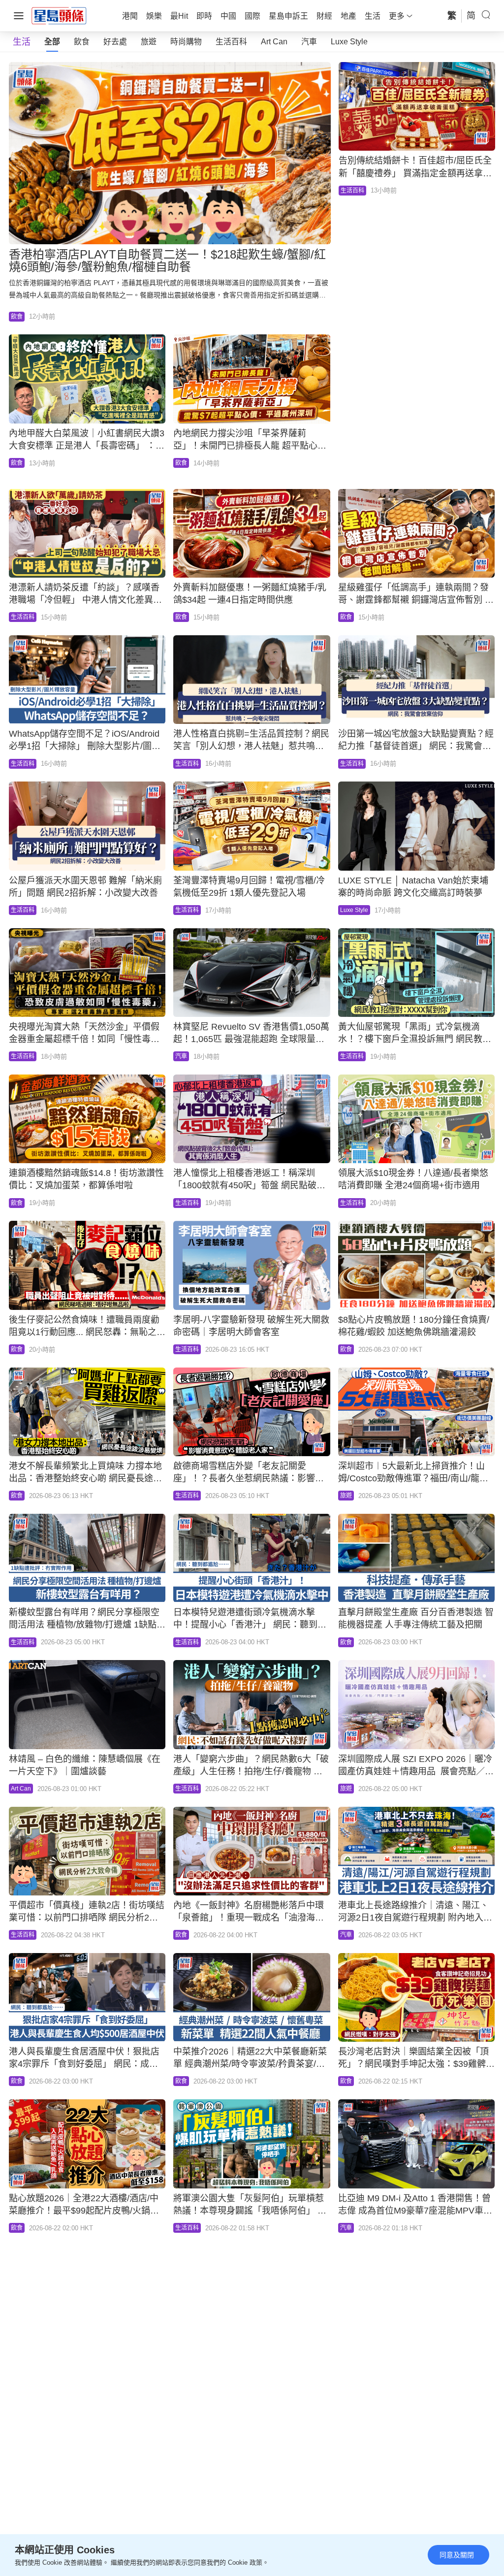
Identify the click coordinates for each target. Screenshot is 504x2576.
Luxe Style (349, 42)
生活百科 (231, 42)
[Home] (59, 15)
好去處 (115, 42)
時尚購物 (186, 42)
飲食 (82, 42)
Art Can (274, 42)
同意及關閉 (457, 2555)
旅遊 (149, 42)
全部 (52, 42)
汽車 (309, 42)
